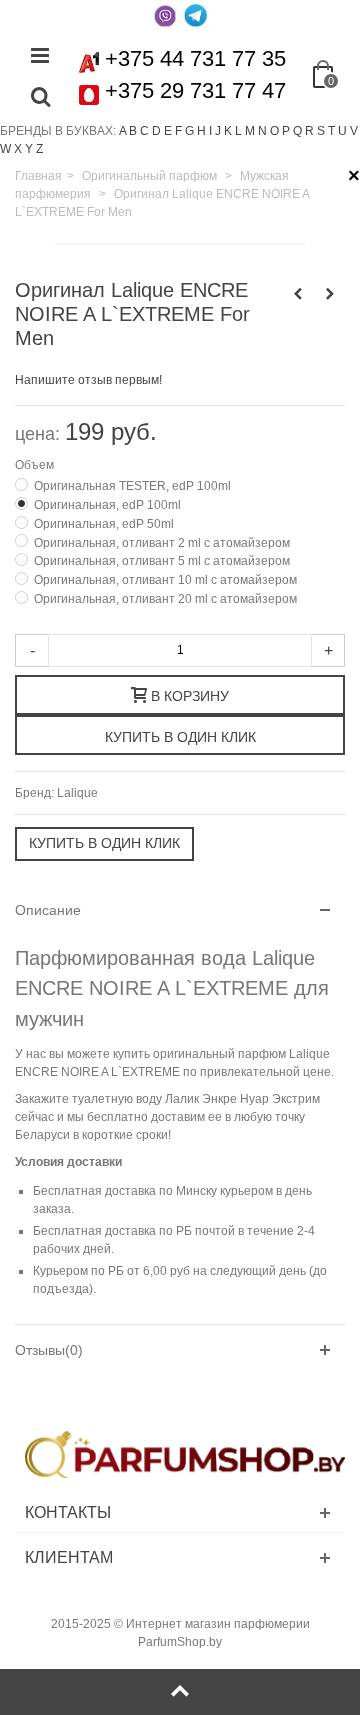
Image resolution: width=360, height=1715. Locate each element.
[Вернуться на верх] (180, 1692)
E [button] (168, 131)
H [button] (201, 131)
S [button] (321, 131)
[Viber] (165, 15)
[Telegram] (195, 15)
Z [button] (39, 149)
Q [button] (297, 131)
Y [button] (29, 149)
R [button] (309, 131)
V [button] (354, 131)
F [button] (178, 131)
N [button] (262, 131)
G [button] (189, 131)
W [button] (5, 149)
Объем (36, 465)
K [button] (228, 131)
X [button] (18, 149)
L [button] (238, 131)
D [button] (156, 131)
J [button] (218, 131)
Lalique (77, 793)
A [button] (122, 131)
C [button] (144, 131)
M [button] (250, 131)
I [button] (210, 131)
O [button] (274, 131)
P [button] (286, 131)
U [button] (342, 131)
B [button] (133, 131)
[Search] (40, 98)
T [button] (331, 131)
